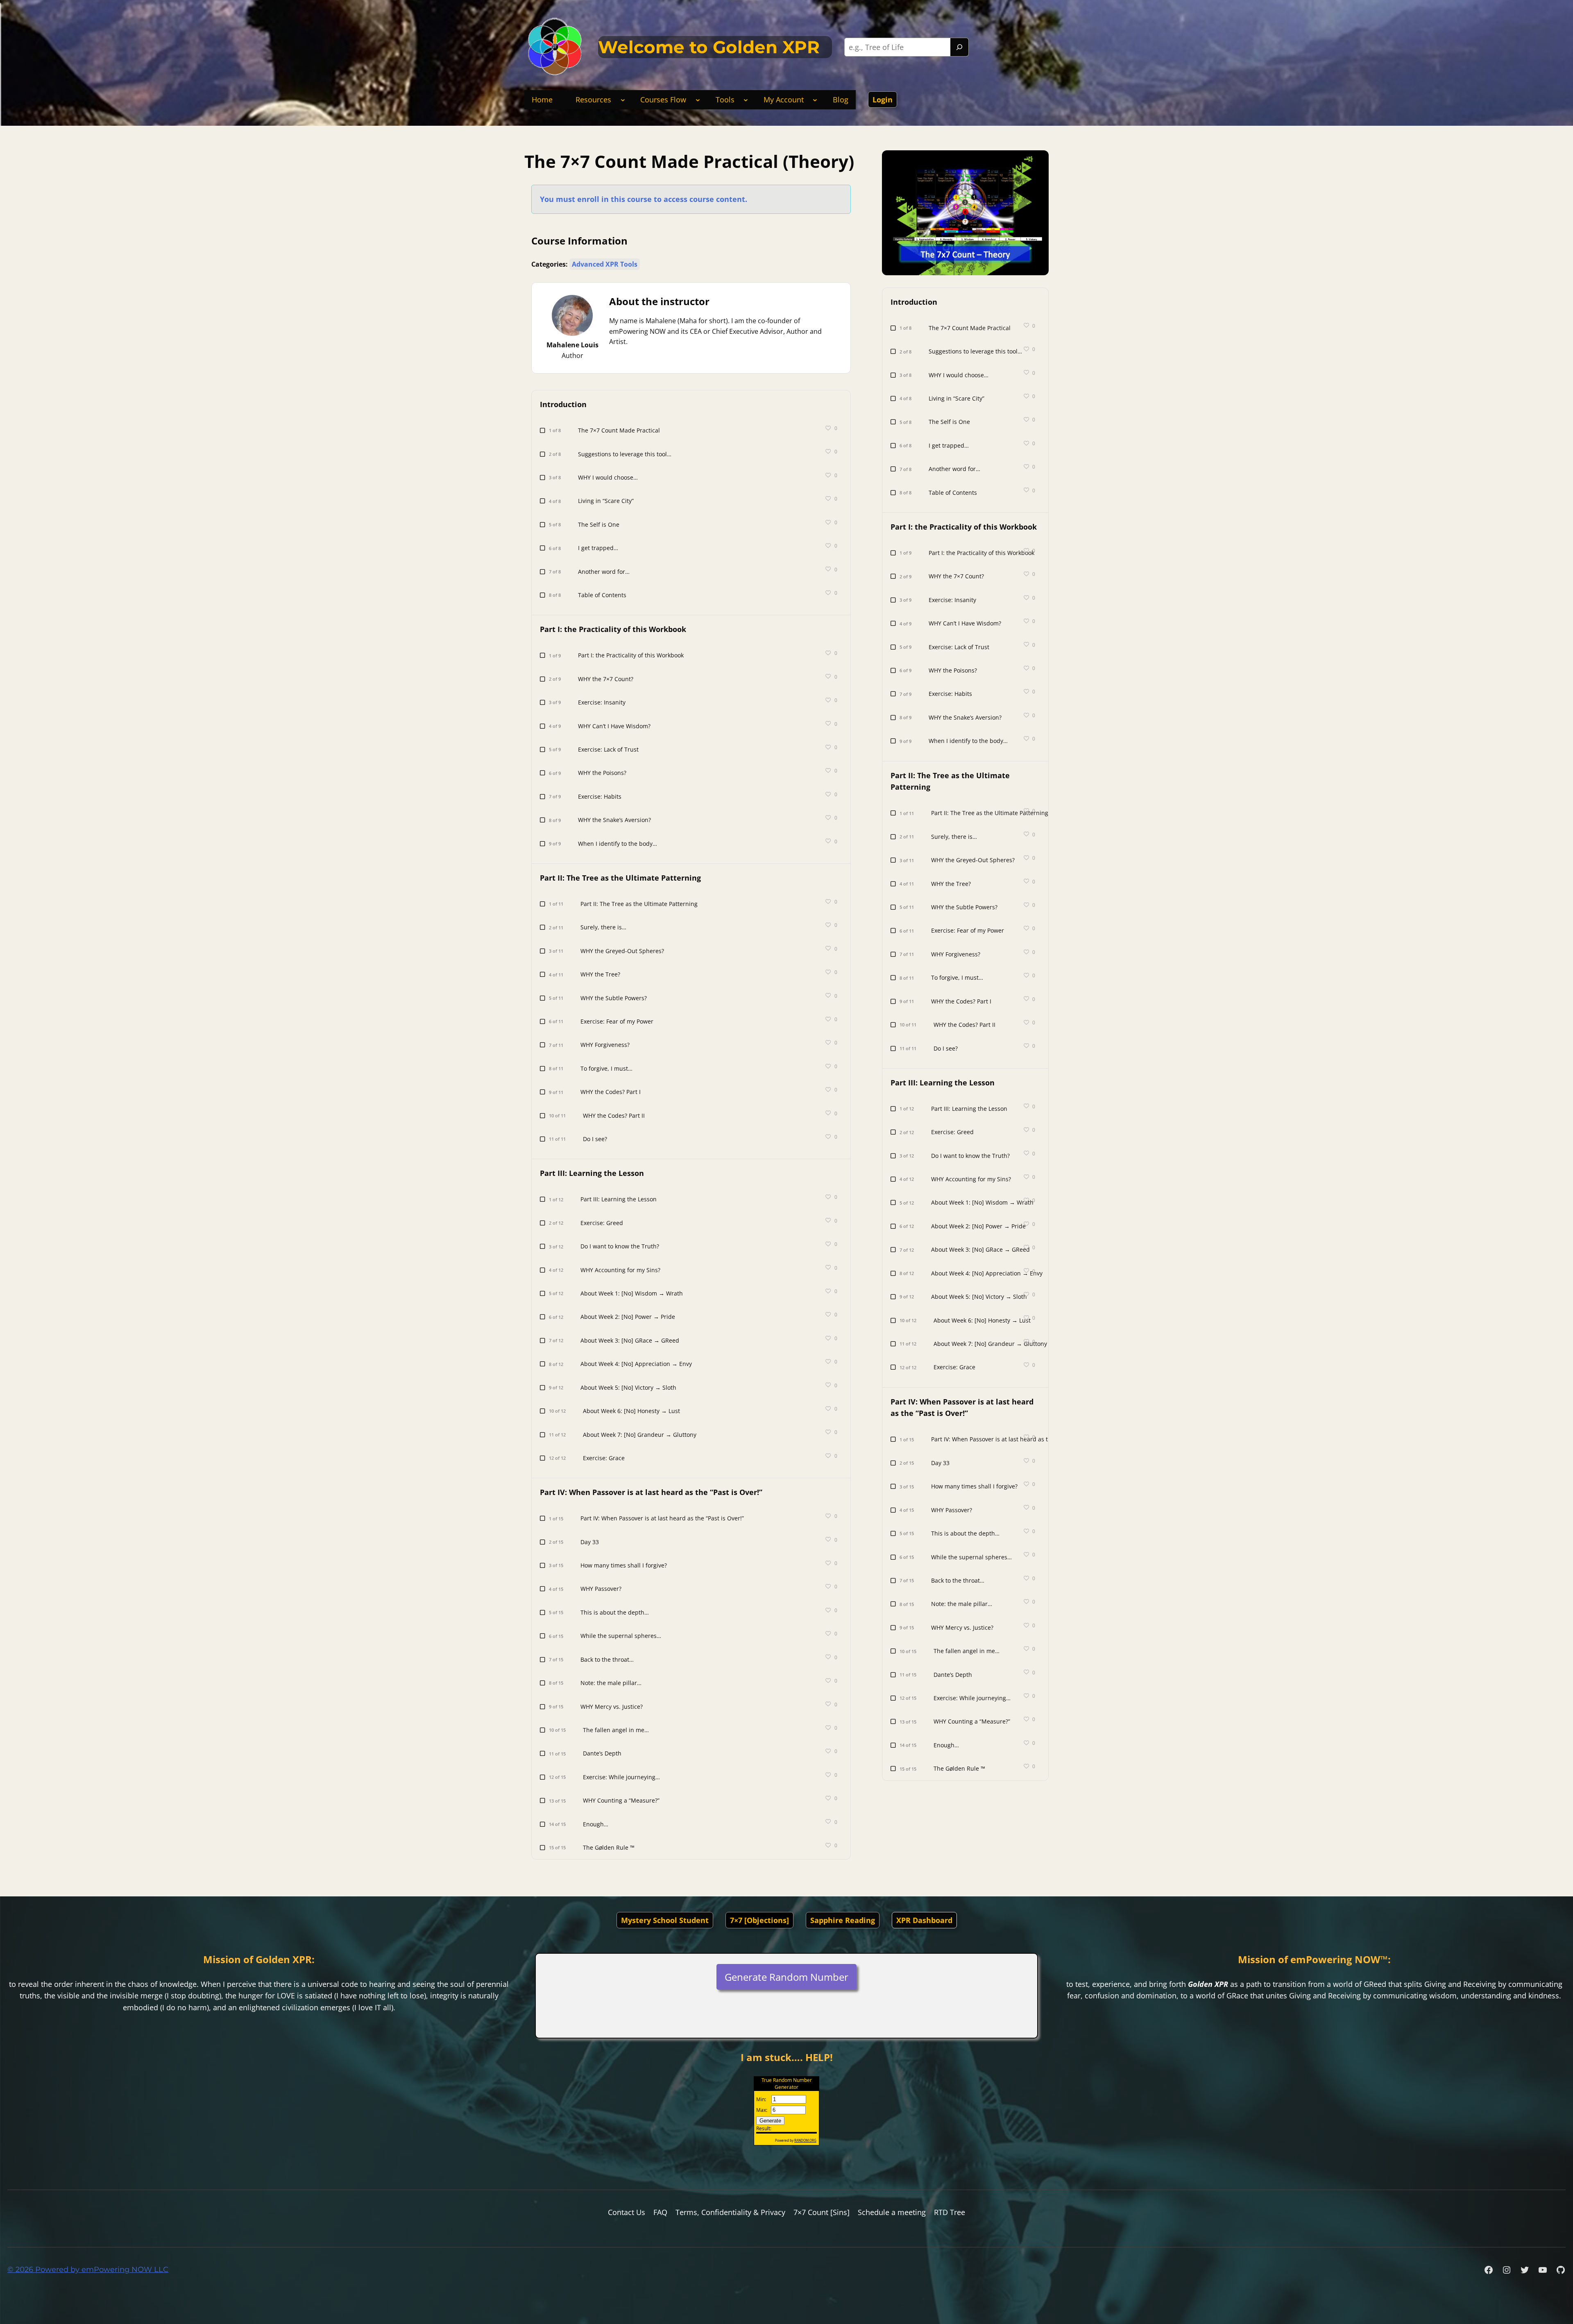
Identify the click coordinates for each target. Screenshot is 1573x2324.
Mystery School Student (665, 1920)
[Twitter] (1525, 2270)
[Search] (959, 47)
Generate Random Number (786, 1977)
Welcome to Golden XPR (709, 47)
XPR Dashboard (924, 1920)
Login (883, 100)
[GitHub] (1561, 2270)
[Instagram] (1507, 2270)
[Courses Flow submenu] (698, 100)
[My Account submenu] (815, 100)
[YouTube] (1543, 2270)
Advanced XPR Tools (605, 264)
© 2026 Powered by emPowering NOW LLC (88, 2270)
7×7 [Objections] (759, 1920)
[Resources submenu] (623, 100)
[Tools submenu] (746, 100)
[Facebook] (1489, 2270)
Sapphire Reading (843, 1920)
